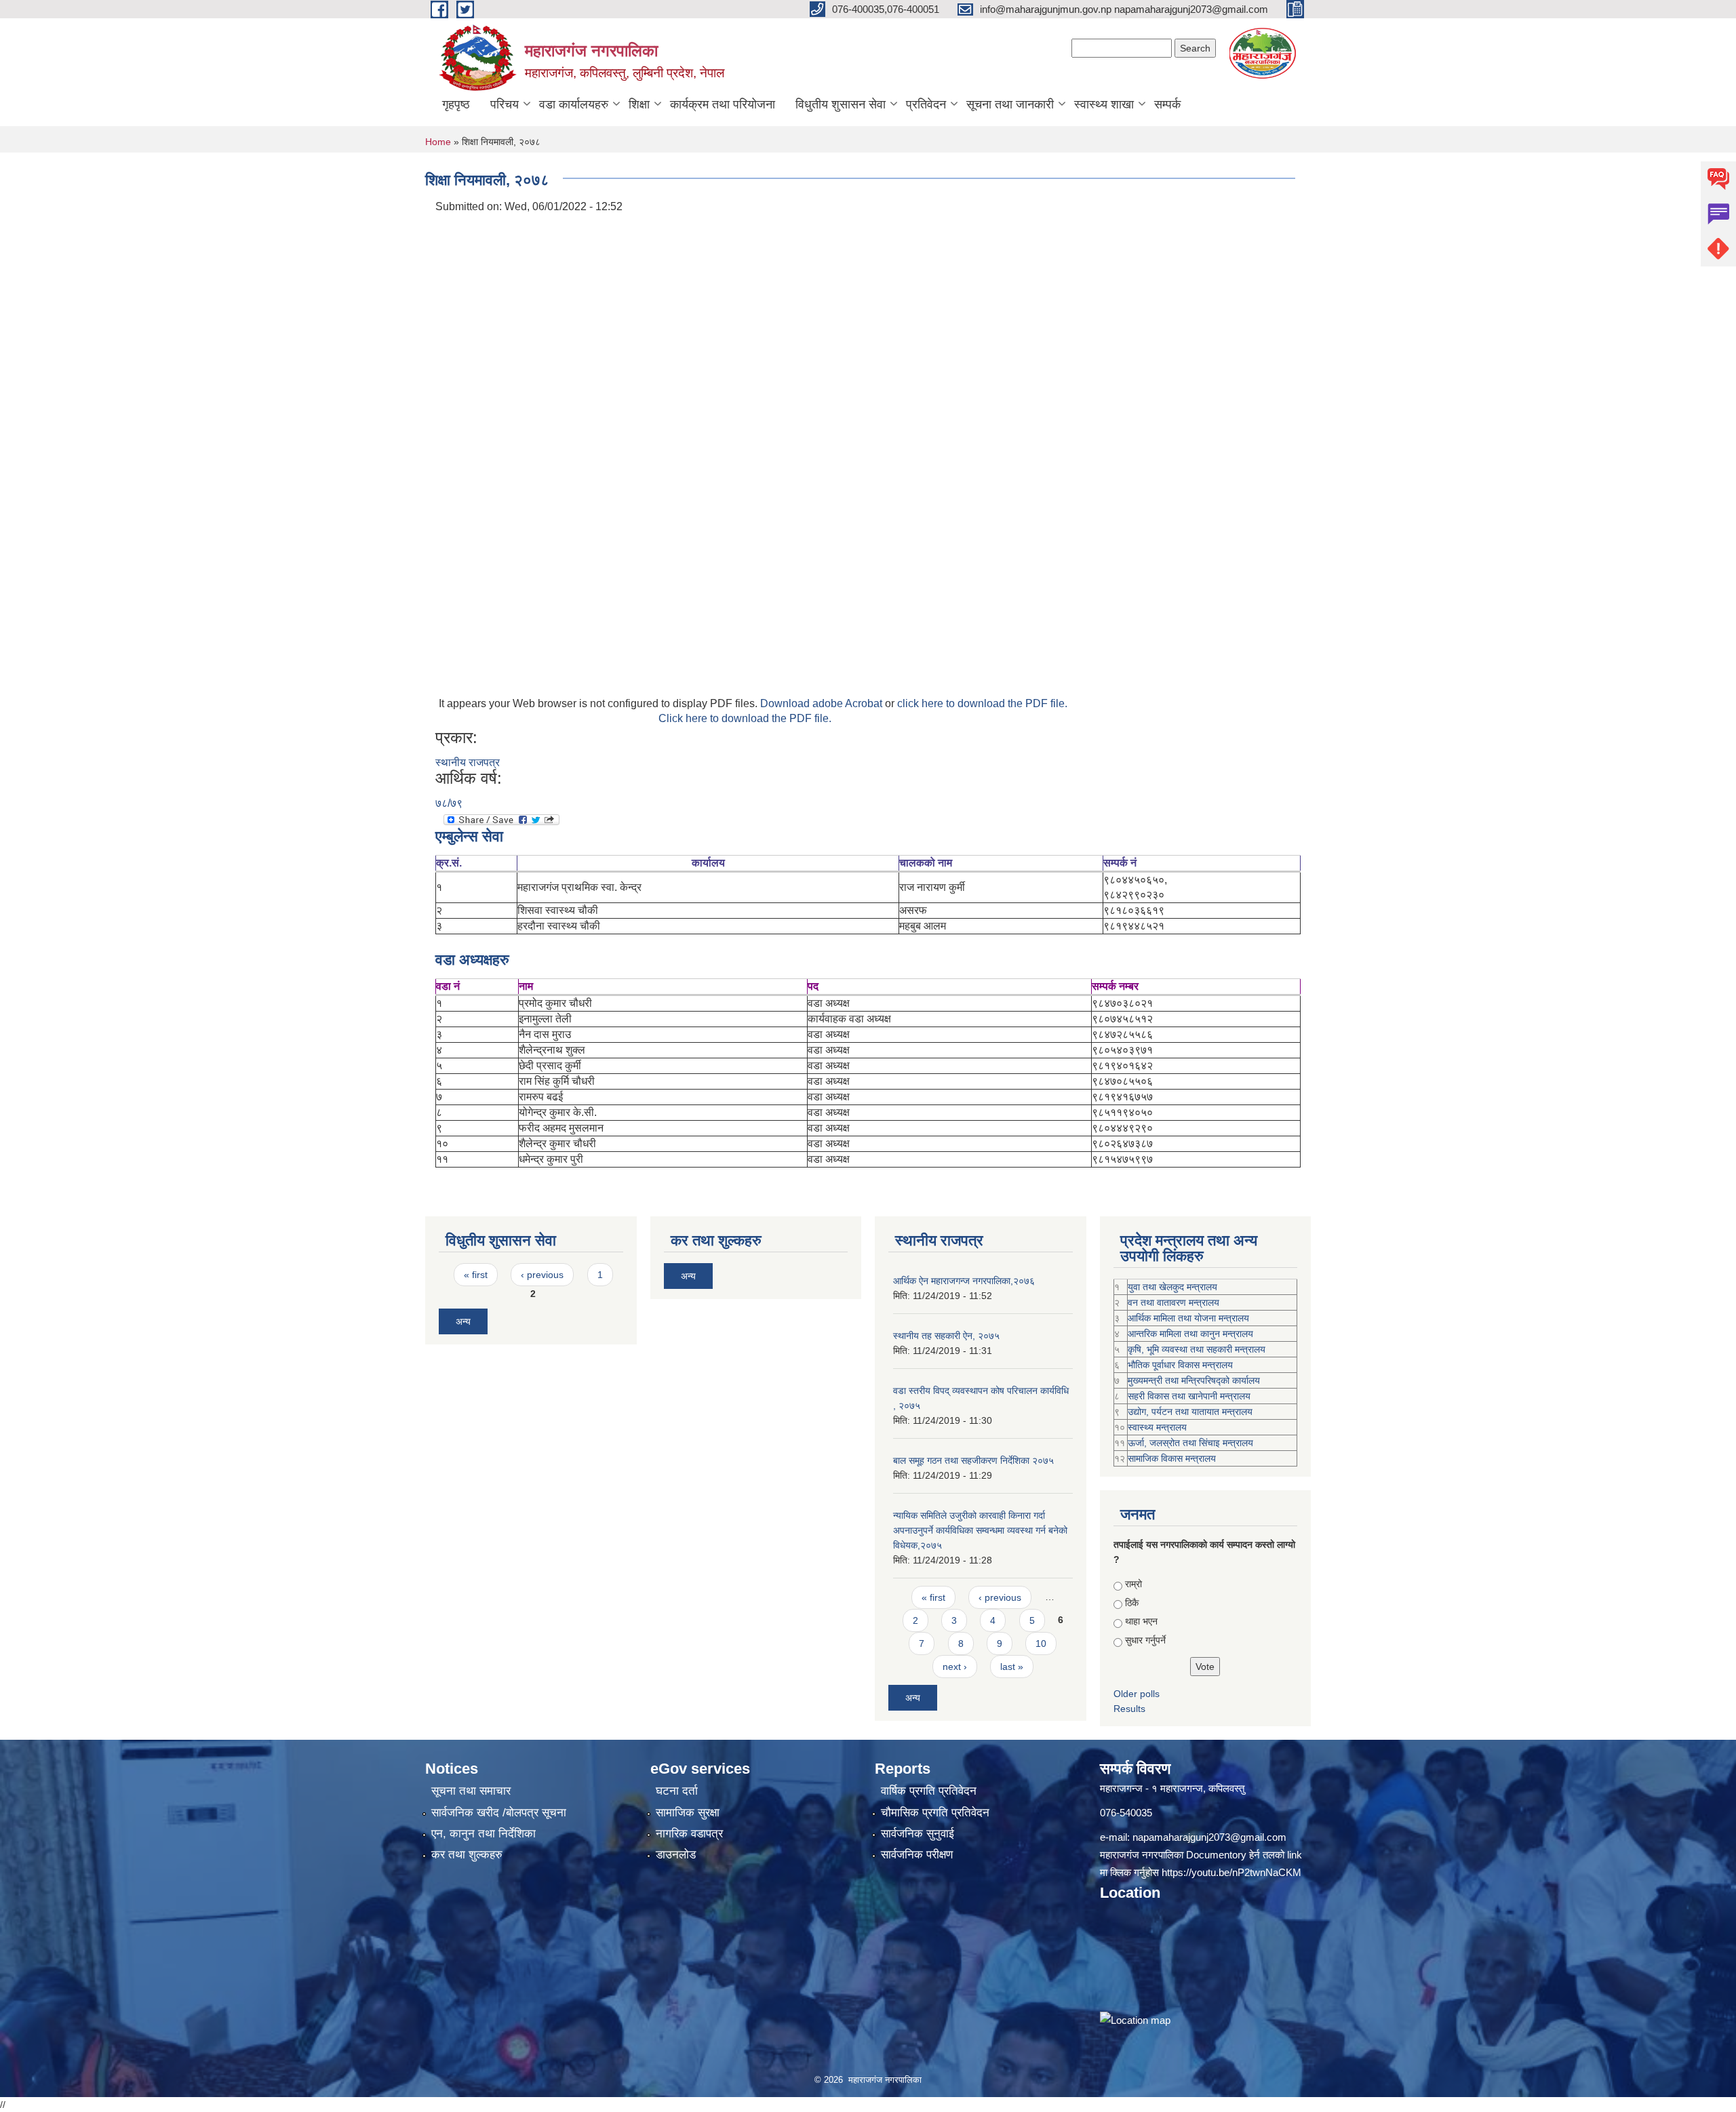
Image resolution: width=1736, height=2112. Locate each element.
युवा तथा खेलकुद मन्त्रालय (1172, 1287)
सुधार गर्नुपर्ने (1145, 1640)
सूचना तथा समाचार (471, 1791)
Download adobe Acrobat (823, 703)
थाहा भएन (1141, 1621)
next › (955, 1667)
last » (1012, 1667)
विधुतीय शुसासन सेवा (841, 104)
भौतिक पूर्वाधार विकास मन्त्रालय (1180, 1365)
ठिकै (1132, 1603)
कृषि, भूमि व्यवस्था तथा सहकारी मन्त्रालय (1197, 1349)
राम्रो (1133, 1584)
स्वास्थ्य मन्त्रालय (1157, 1427)
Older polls (1137, 1694)
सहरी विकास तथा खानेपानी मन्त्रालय (1189, 1396)
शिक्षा (639, 104)
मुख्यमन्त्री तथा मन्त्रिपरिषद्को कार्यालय (1194, 1380)
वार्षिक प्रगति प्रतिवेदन (929, 1791)
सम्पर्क (1167, 104)
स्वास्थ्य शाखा (1104, 104)
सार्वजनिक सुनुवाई (918, 1834)
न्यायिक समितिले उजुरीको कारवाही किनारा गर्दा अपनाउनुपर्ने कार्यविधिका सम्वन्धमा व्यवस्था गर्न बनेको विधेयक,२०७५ (980, 1530)
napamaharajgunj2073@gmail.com (1209, 1837)
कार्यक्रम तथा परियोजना (723, 104)
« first (476, 1275)
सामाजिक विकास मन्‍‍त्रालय (1172, 1458)
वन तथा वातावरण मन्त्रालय (1173, 1302)
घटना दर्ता (677, 1791)
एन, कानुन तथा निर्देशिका (484, 1834)
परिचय (505, 104)
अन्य (463, 1321)
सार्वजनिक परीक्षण (917, 1855)
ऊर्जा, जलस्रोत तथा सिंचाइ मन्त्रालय (1190, 1443)
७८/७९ (449, 803)
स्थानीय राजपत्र (468, 762)
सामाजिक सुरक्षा (688, 1813)
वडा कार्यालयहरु (574, 104)
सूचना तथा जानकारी (1010, 104)
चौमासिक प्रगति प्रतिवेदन (935, 1813)
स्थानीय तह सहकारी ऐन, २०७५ (946, 1336)
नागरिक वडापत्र (689, 1834)
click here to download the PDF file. (982, 703)
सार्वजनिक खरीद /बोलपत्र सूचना (499, 1813)
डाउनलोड (676, 1855)
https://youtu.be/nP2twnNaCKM (1231, 1872)
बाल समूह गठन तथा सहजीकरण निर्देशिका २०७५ (973, 1460)
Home (438, 142)
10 (1041, 1643)
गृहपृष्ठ (456, 104)
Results (1129, 1709)
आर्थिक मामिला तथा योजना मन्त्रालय (1188, 1318)
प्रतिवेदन (926, 104)
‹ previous (542, 1275)
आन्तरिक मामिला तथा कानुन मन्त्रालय (1190, 1334)
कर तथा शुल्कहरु (467, 1855)
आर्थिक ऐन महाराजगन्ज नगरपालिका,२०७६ (964, 1281)
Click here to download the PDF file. (745, 718)
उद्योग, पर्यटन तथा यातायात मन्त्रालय (1190, 1412)
